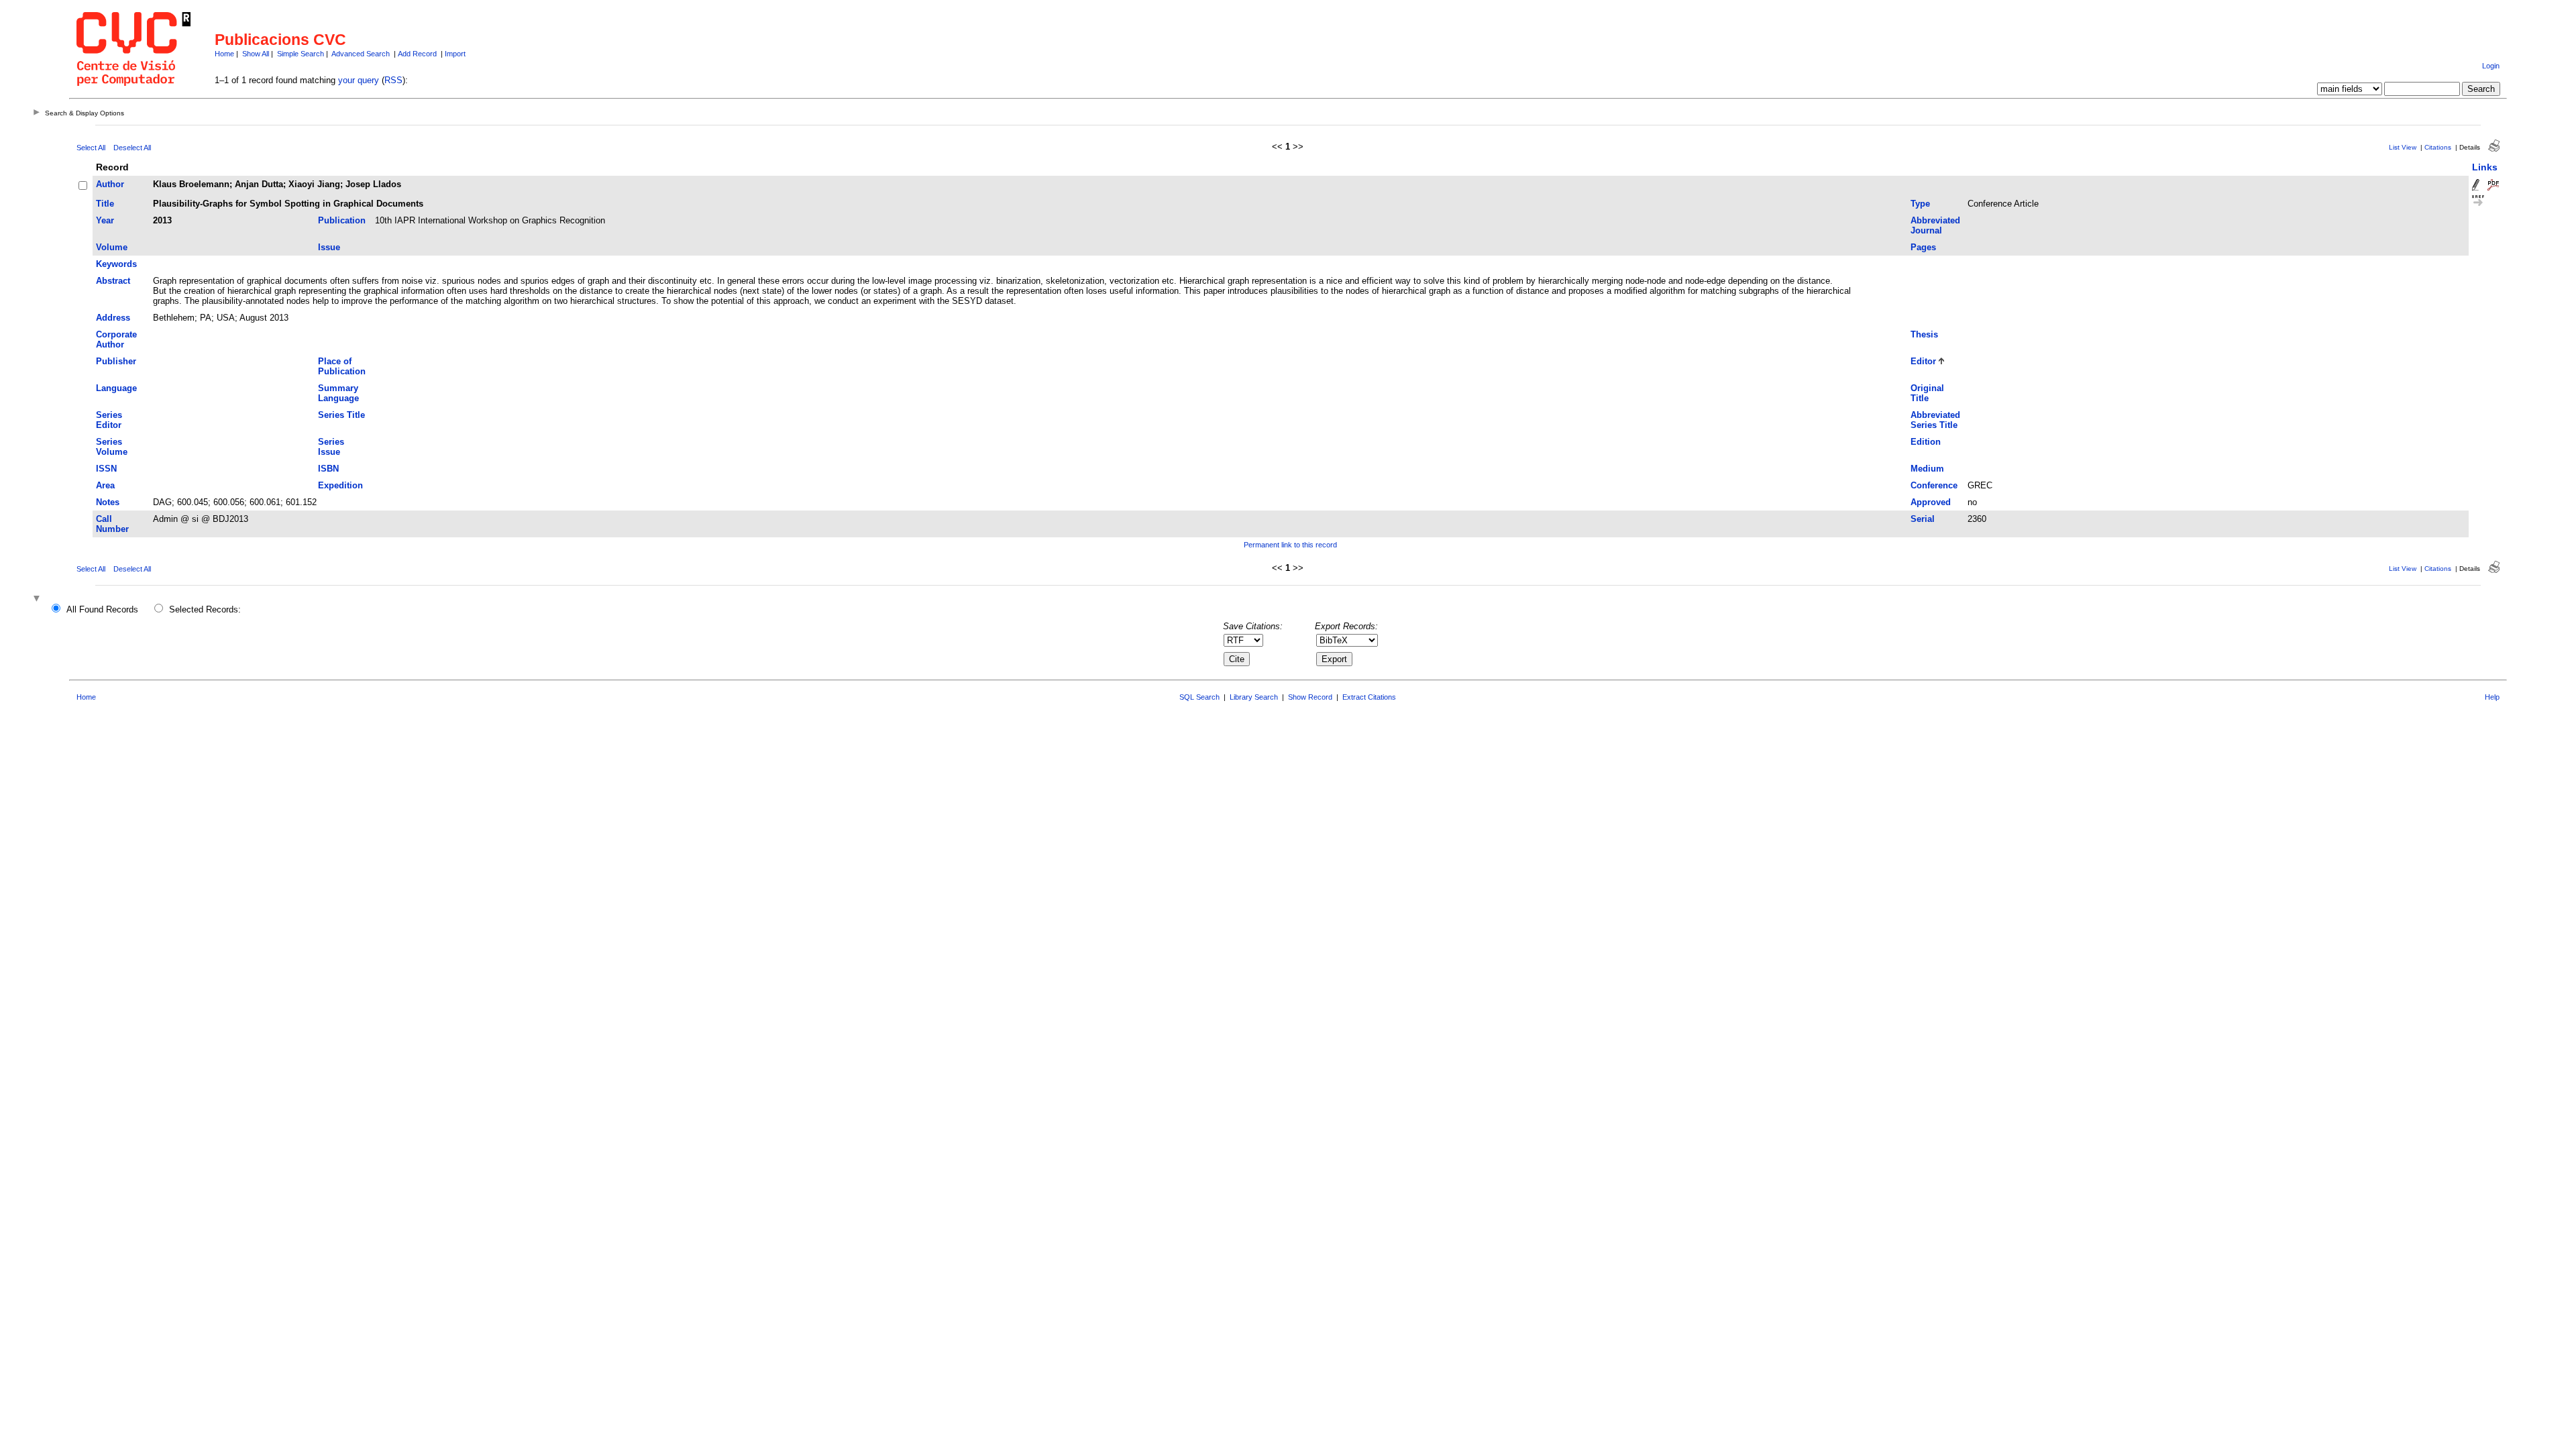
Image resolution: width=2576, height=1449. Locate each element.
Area (105, 485)
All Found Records (102, 609)
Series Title (341, 415)
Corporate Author (116, 339)
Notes (108, 502)
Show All (256, 54)
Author (110, 184)
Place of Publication (342, 366)
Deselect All (132, 148)
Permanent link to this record (1290, 545)
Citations (2438, 147)
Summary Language (338, 393)
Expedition (340, 485)
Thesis (1924, 334)
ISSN (106, 469)
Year (105, 220)
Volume (112, 247)
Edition (1926, 442)
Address (113, 318)
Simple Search (301, 54)
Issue (329, 247)
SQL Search (1199, 697)
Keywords (116, 264)
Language (116, 388)
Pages (1923, 247)
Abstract (113, 281)
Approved (1931, 502)
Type (1920, 204)
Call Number (112, 524)
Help (2492, 697)
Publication (342, 220)
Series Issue (331, 447)
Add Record (417, 54)
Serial (1923, 519)
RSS (393, 80)
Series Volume (112, 447)
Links (2485, 167)
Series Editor (109, 420)
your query (359, 80)
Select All (91, 148)
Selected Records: (205, 609)
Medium (1927, 469)
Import (455, 54)
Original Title (1927, 393)
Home (224, 54)
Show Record (1310, 697)
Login (2491, 66)
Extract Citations (1369, 697)
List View (2403, 147)
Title (105, 204)
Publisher (116, 361)
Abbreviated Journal (1935, 225)
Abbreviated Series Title (1935, 420)
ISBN (328, 469)
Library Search (1254, 697)
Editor (1923, 361)
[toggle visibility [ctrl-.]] (38, 599)
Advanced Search (361, 54)
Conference (1934, 485)
